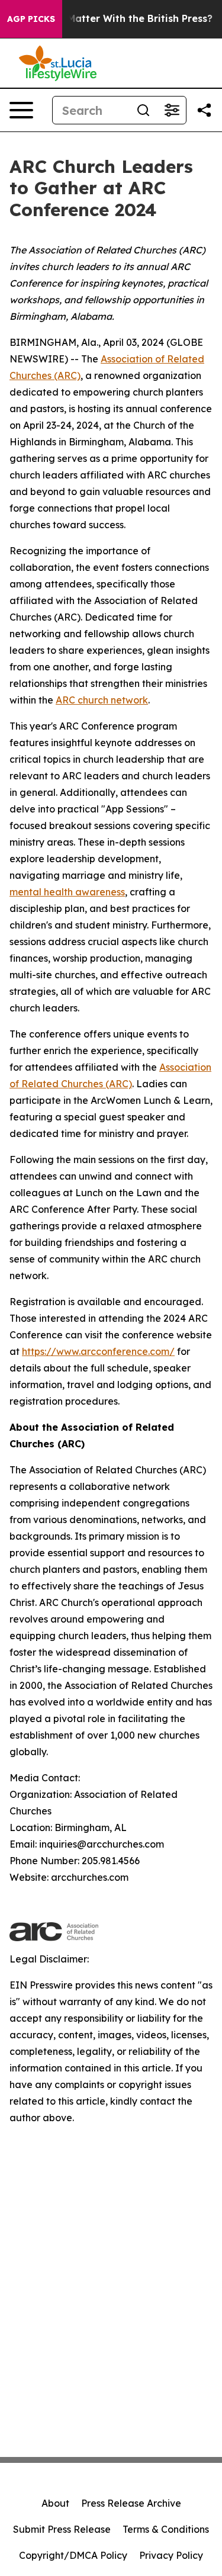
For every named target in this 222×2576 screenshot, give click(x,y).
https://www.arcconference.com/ (98, 1351)
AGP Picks (31, 19)
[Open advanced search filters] (172, 110)
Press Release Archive (131, 2503)
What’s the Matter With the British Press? (112, 19)
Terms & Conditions (166, 2529)
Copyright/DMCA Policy (73, 2555)
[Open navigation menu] (21, 110)
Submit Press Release (62, 2529)
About (55, 2503)
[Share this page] (204, 110)
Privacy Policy (171, 2555)
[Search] (143, 110)
